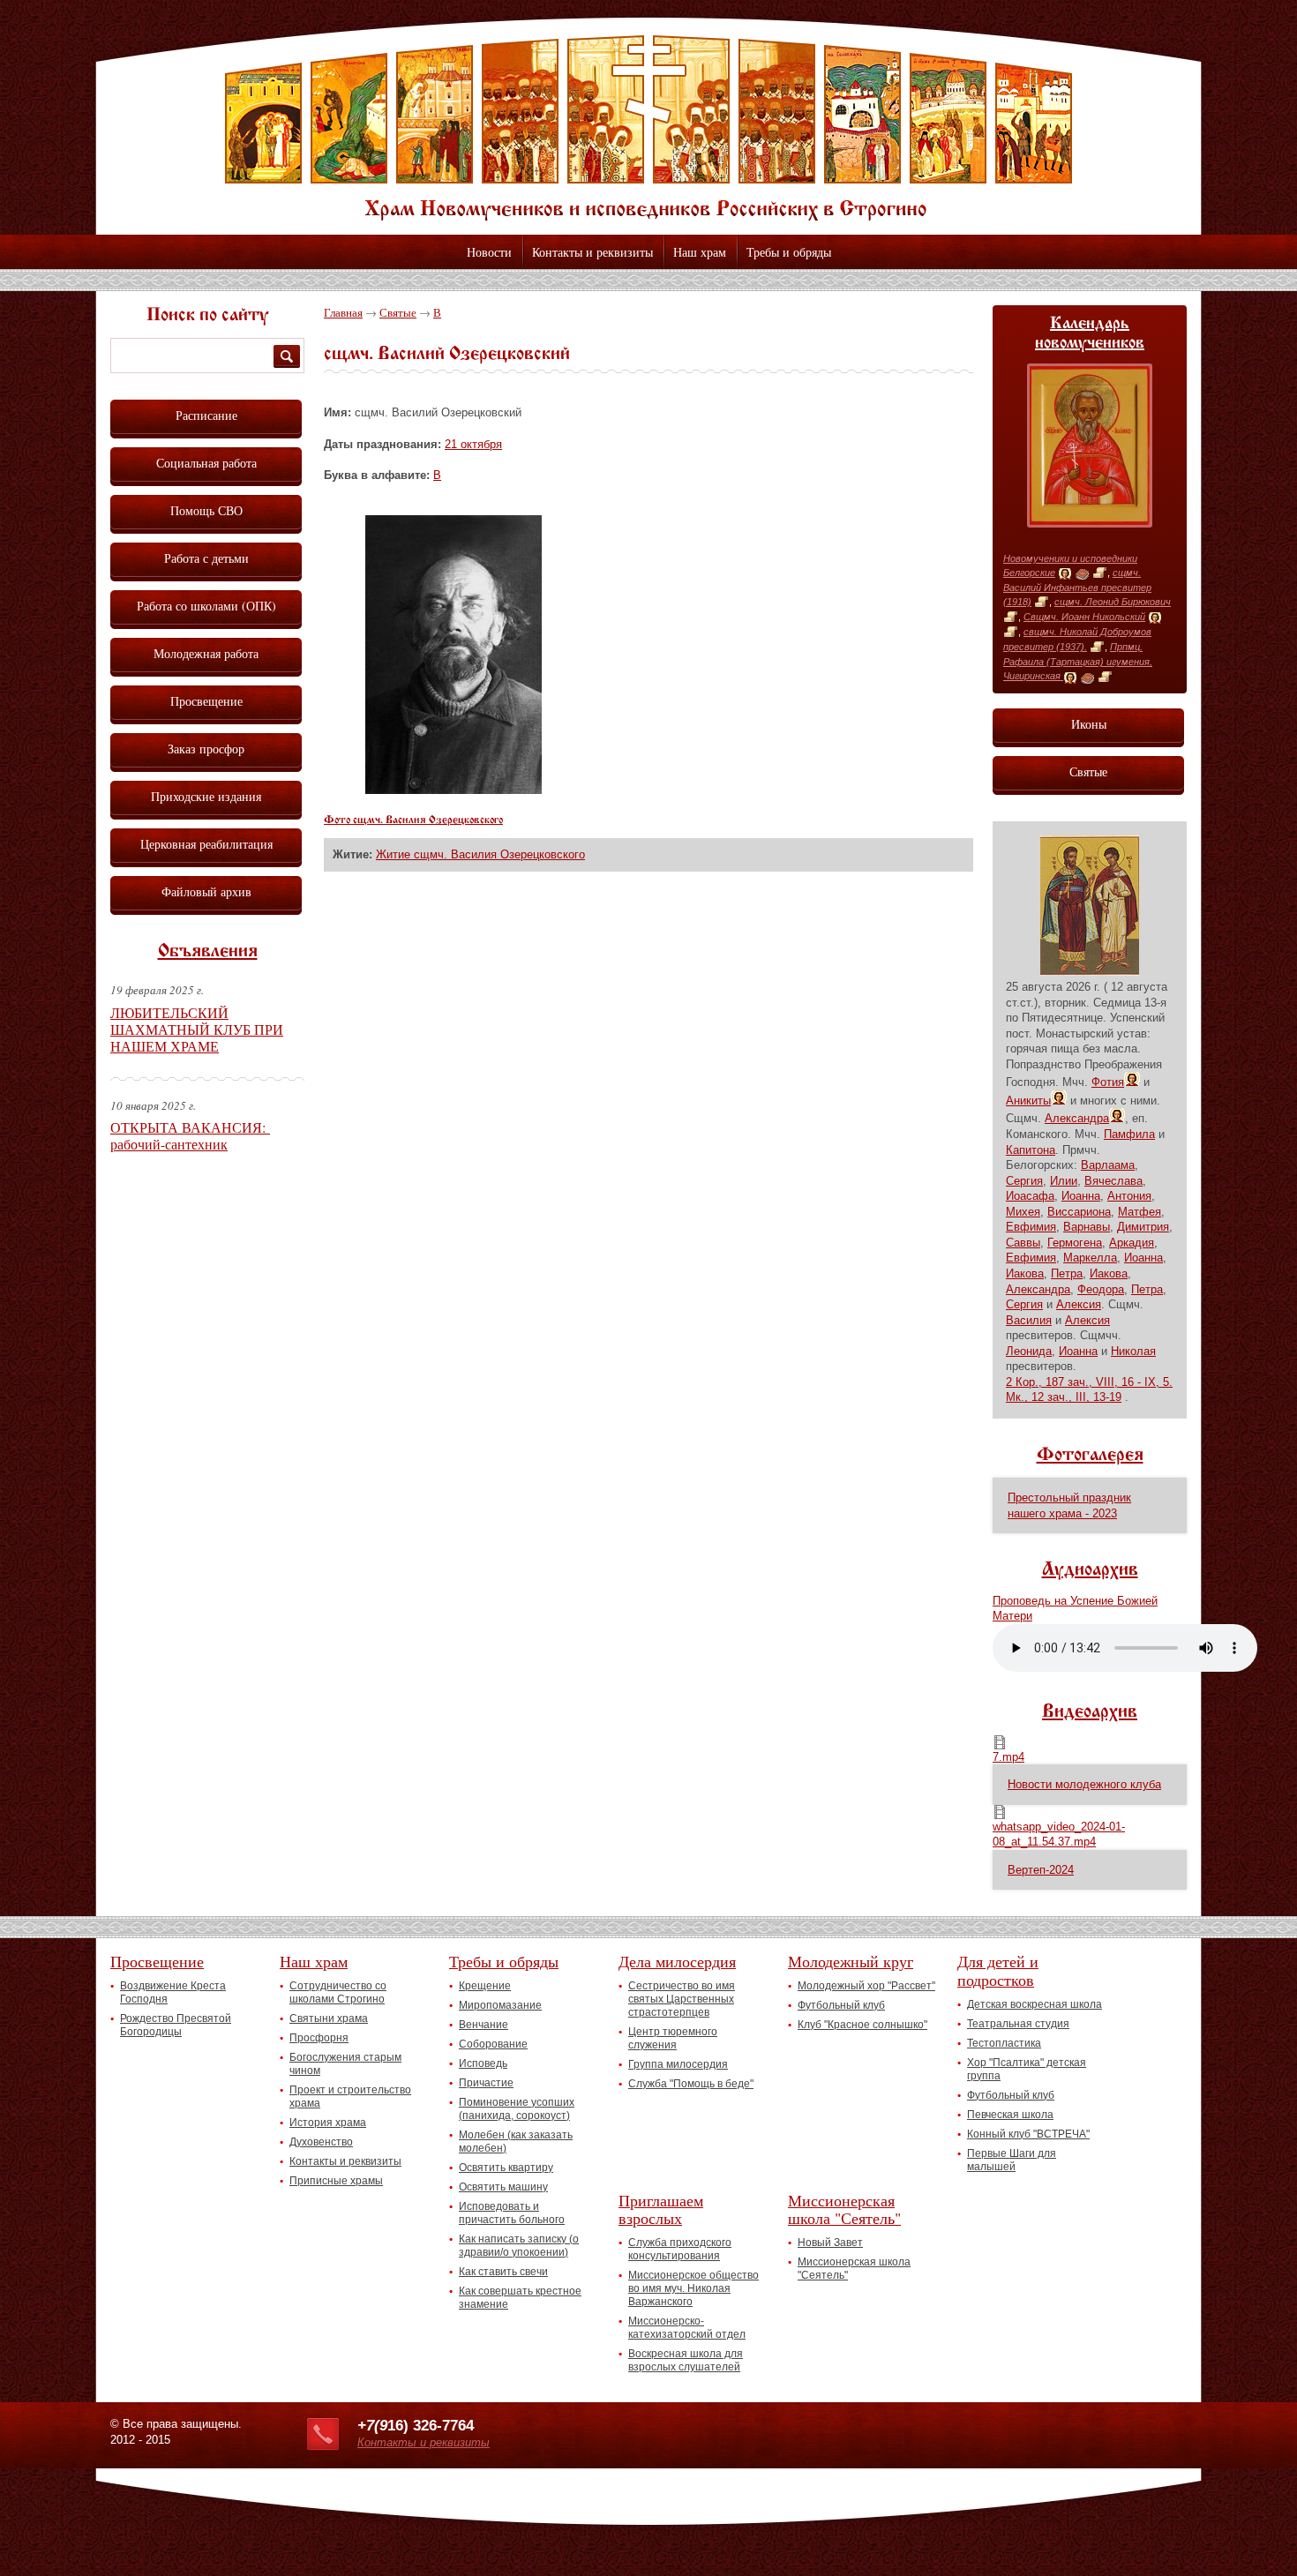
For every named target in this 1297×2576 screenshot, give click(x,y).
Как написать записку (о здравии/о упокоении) (519, 2246)
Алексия (1079, 1304)
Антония (1129, 1196)
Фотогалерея (1090, 1456)
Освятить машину (503, 2187)
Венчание (484, 2025)
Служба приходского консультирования (680, 2249)
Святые (398, 312)
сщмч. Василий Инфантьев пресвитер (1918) (1077, 587)
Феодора (1101, 1289)
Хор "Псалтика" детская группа (1027, 2069)
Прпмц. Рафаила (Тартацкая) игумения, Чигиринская (1078, 661)
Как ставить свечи (503, 2272)
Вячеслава (1113, 1181)
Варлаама (1108, 1165)
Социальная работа (206, 463)
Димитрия (1143, 1227)
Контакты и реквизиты (592, 252)
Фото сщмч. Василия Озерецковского (413, 820)
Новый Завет (830, 2243)
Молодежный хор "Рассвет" (866, 1986)
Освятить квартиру (506, 2168)
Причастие (486, 2083)
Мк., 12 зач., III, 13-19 (1064, 1397)
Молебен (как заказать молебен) (516, 2142)
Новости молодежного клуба (1084, 1784)
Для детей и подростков (998, 1970)
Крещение (485, 1986)
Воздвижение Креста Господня (173, 1992)
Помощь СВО (206, 510)
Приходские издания (206, 796)
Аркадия (1132, 1243)
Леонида (1029, 1351)
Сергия (1024, 1181)
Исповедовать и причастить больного (512, 2213)
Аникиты (1028, 1101)
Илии (1064, 1181)
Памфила (1129, 1134)
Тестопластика (1004, 2043)
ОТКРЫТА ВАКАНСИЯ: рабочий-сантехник (190, 1135)
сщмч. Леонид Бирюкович (1113, 602)
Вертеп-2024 (1041, 1870)
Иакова (1025, 1273)
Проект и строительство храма (350, 2097)
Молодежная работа (206, 653)
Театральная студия (1018, 2024)
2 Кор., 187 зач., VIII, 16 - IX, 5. (1089, 1382)
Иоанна (1081, 1196)
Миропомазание (500, 2005)
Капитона (1031, 1150)
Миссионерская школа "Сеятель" (844, 2209)
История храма (328, 2123)
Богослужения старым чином (345, 2064)
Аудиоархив (1090, 1570)
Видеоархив (1090, 1712)
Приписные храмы (336, 2181)
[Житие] (1100, 573)
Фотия (1108, 1082)
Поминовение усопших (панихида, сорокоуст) (517, 2109)
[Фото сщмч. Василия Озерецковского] (454, 790)
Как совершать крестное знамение (520, 2298)
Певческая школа (1010, 2115)
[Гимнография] (1082, 573)
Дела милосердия (677, 1961)
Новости (489, 252)
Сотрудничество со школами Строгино (338, 1992)
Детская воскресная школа (1035, 2004)
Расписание (206, 415)
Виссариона (1079, 1212)
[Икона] (1065, 573)
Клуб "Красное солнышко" (862, 2025)
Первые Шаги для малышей (1012, 2160)
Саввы (1023, 1243)
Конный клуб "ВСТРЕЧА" (1028, 2134)
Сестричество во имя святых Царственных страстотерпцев (682, 1999)
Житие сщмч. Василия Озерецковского (480, 854)
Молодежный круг (851, 1961)
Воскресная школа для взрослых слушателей (686, 2360)
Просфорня (319, 2038)
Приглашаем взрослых (661, 2209)
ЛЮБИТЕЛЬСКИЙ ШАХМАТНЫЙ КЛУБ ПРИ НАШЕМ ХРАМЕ (197, 1029)
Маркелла (1090, 1258)
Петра (1067, 1273)
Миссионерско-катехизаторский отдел (687, 2328)
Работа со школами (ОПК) (206, 606)
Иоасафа (1030, 1196)
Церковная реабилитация (206, 844)
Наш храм (700, 252)
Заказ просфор (206, 749)
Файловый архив (206, 891)
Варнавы (1087, 1227)
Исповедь (483, 2063)
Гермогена (1075, 1243)
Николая (1133, 1351)
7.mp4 (1008, 1757)
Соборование (493, 2044)
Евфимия (1031, 1227)
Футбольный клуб (841, 2005)
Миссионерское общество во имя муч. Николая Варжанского (693, 2288)
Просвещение (206, 701)
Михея (1023, 1212)
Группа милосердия (678, 2064)
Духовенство (321, 2142)
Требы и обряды (789, 252)
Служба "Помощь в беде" (691, 2084)
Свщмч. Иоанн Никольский (1084, 617)
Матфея (1140, 1212)
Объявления (208, 952)
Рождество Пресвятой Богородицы (176, 2025)
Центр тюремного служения (673, 2038)
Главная (343, 312)
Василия (1029, 1320)
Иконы (1089, 724)
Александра (1077, 1118)
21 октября (473, 444)
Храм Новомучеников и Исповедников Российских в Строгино (648, 128)
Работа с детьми (206, 558)
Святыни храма (329, 2018)
